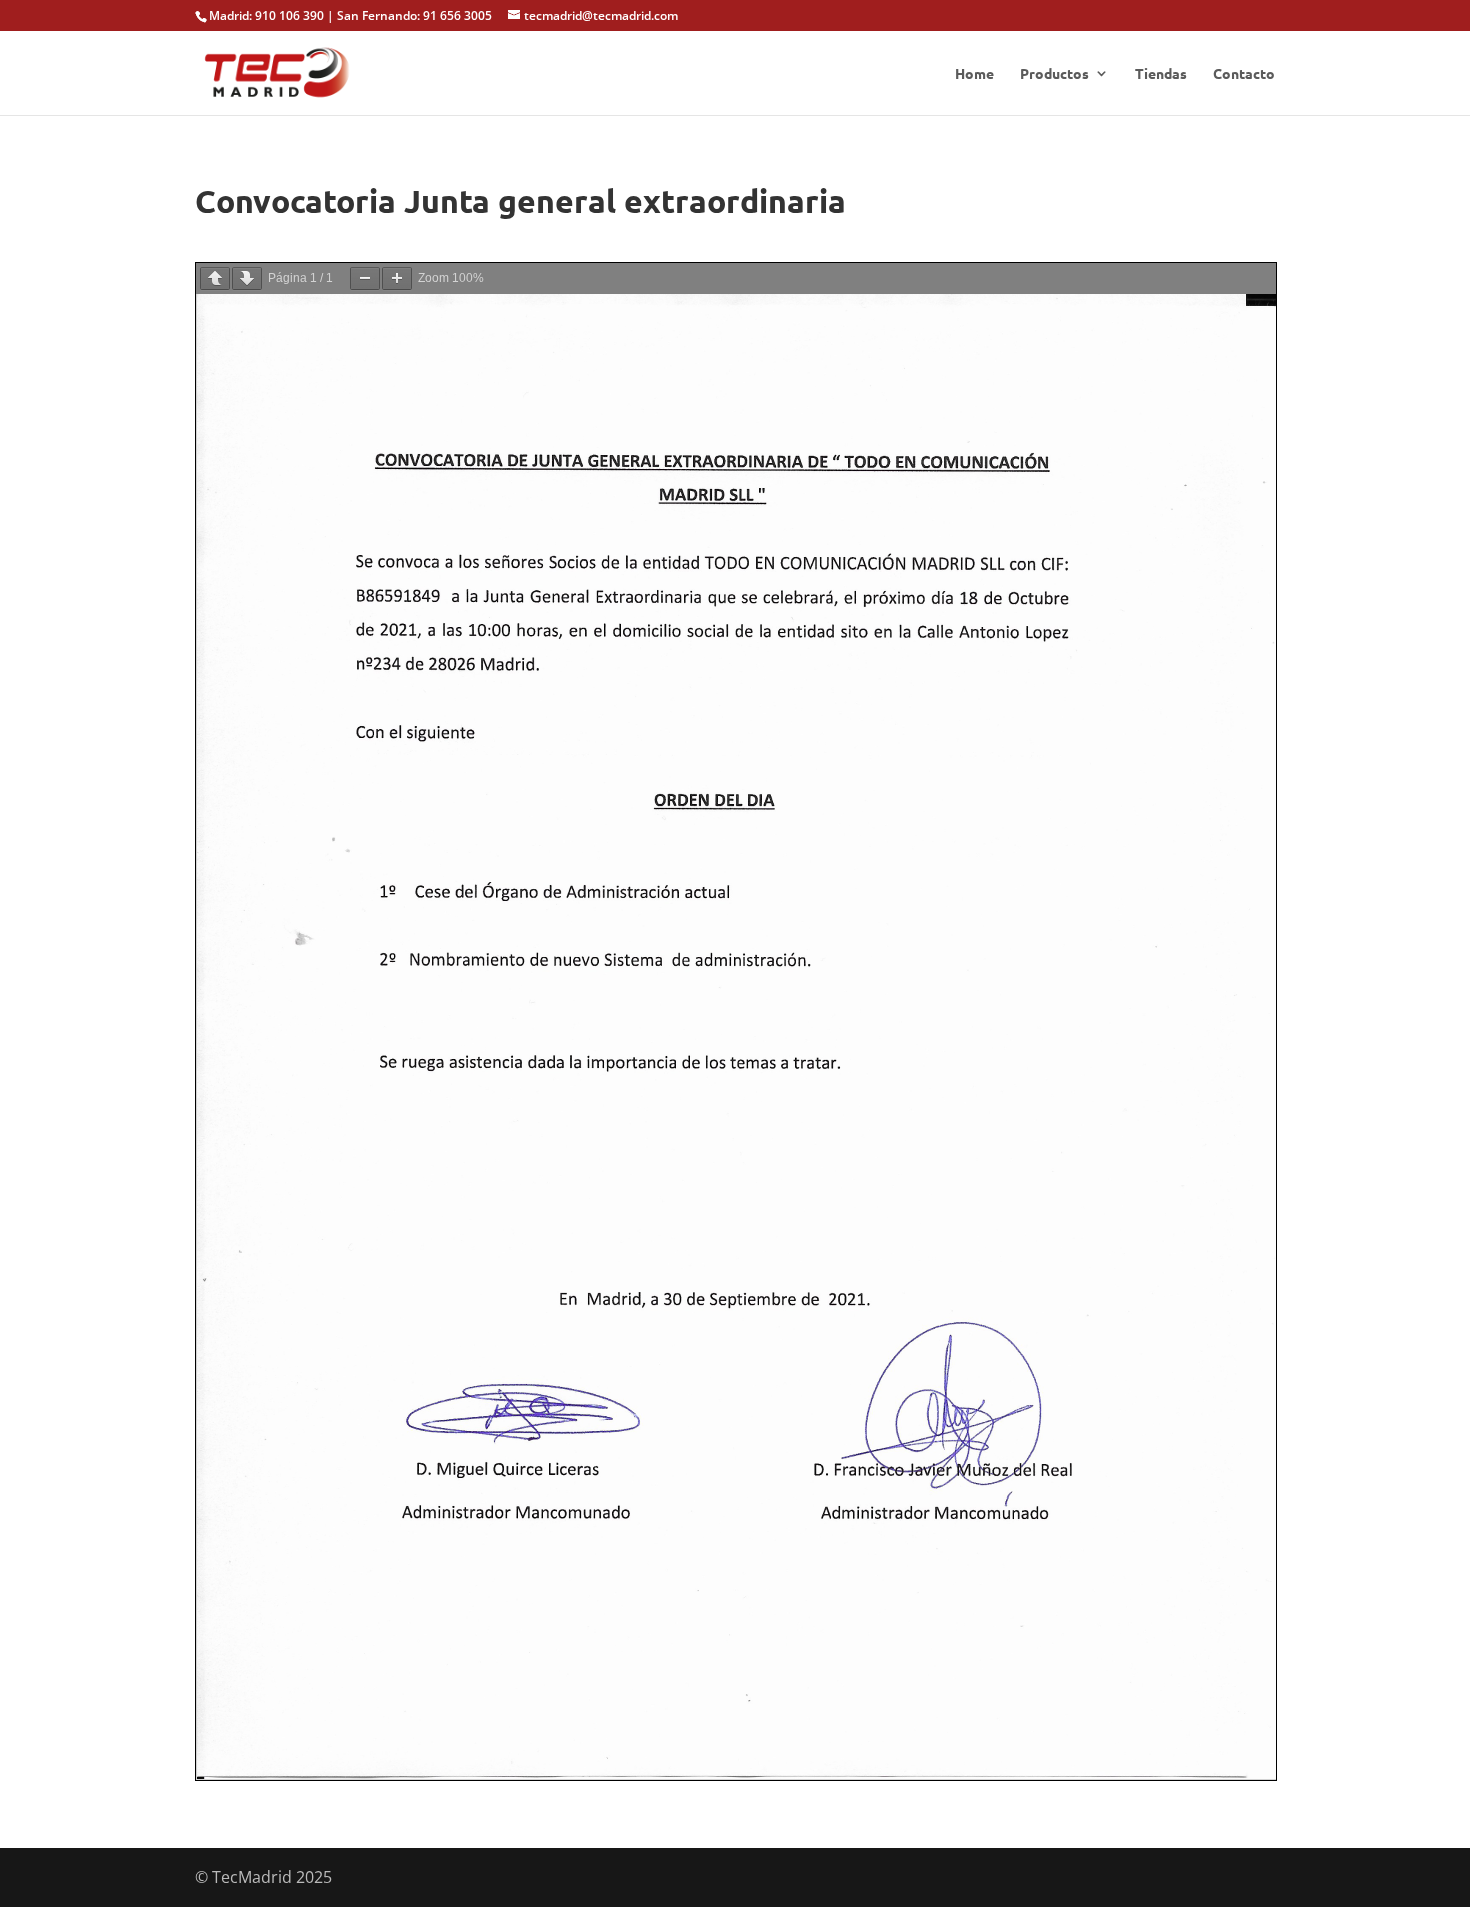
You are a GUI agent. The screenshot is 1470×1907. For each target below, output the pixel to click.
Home (974, 74)
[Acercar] (397, 278)
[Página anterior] (215, 278)
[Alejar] (365, 278)
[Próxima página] (247, 278)
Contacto (1244, 74)
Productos (1054, 74)
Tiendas (1161, 74)
